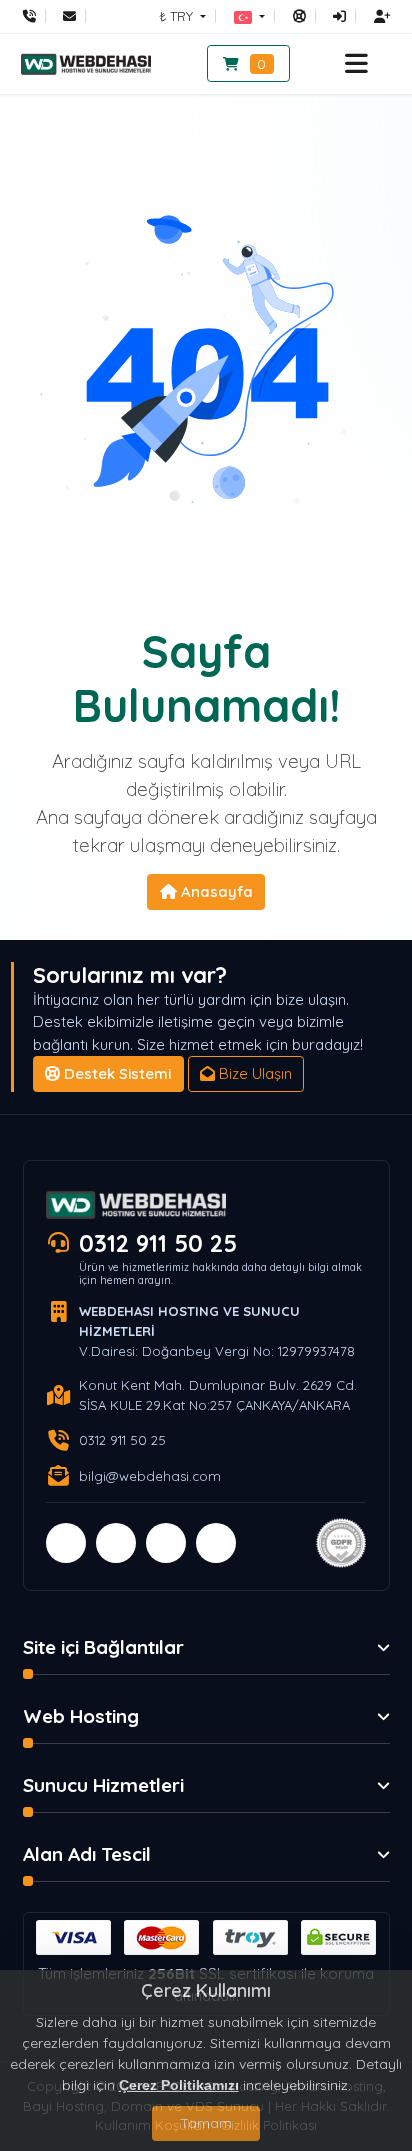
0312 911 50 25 (158, 1243)
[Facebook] (66, 1543)
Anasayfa (215, 891)
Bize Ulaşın (253, 1073)
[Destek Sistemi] (299, 16)
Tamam (206, 2123)
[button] (249, 16)
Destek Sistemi (115, 1073)
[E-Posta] (69, 16)
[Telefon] (34, 16)
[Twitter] (116, 1543)
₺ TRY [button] (178, 16)
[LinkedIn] (216, 1543)
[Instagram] (166, 1543)
